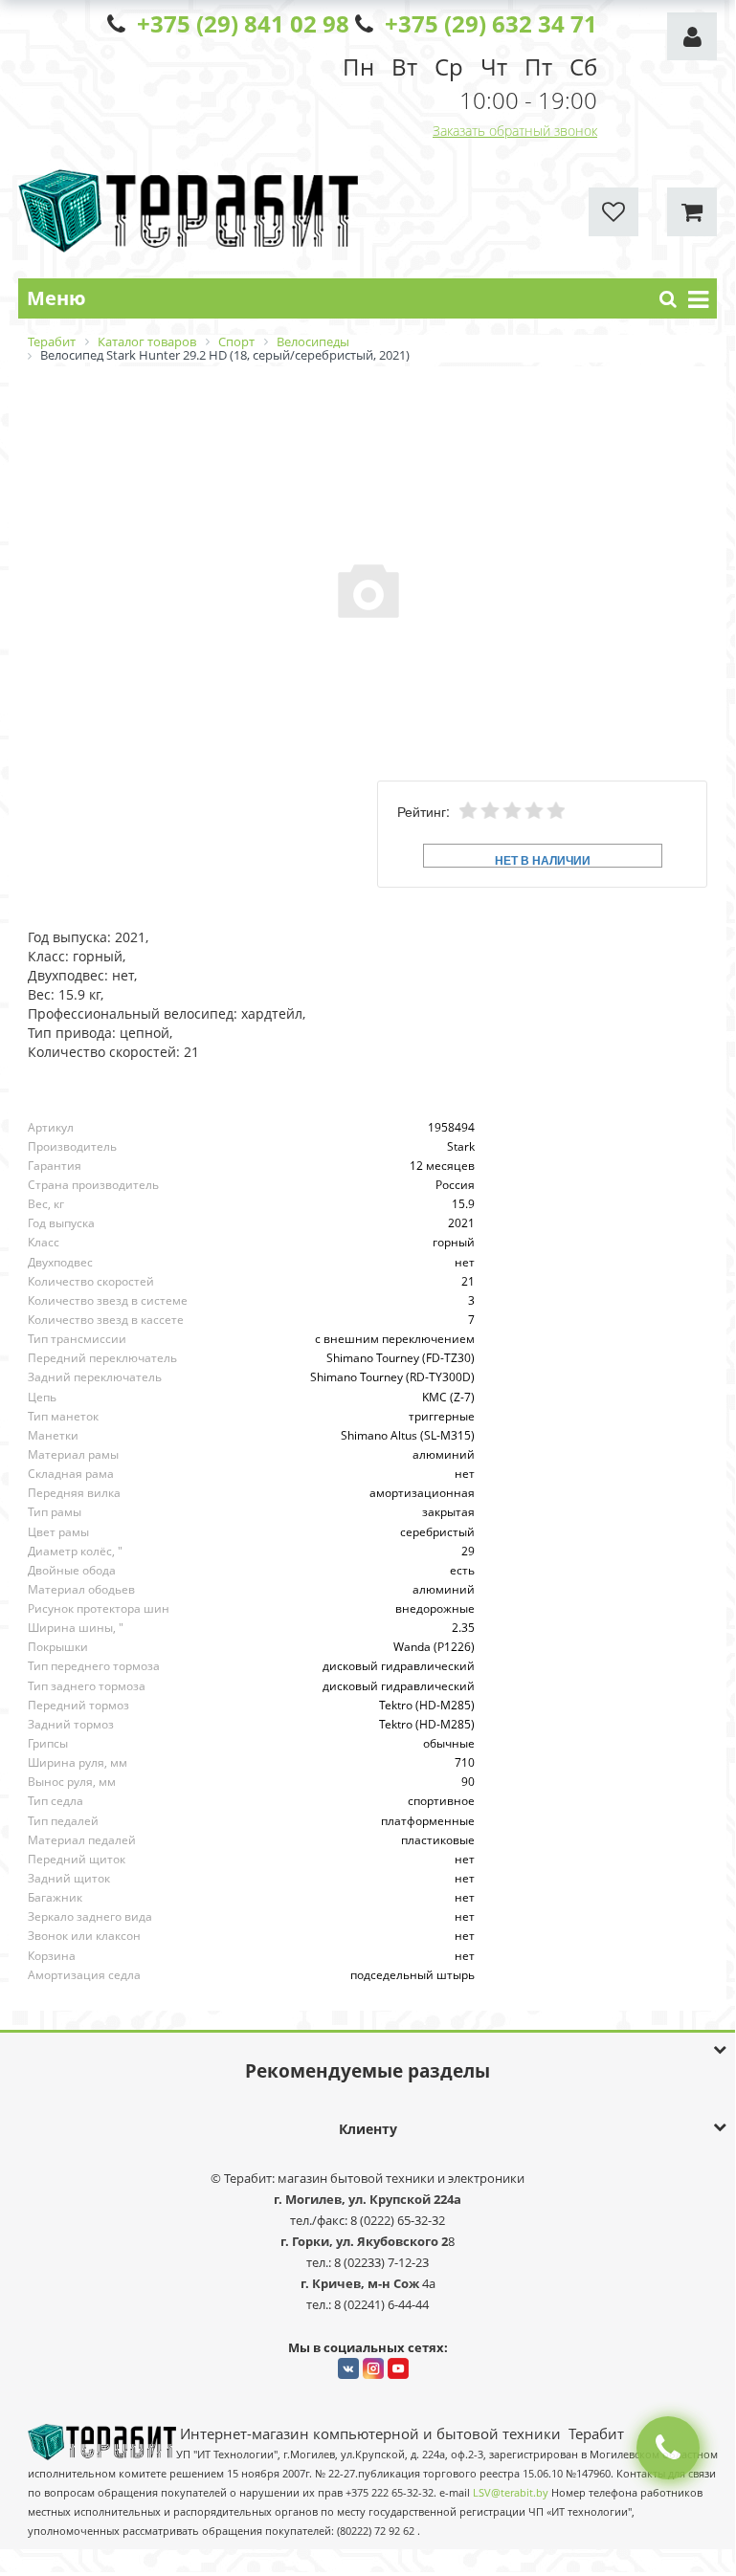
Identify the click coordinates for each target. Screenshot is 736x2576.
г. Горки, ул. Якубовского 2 (364, 2241)
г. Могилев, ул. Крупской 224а (368, 2199)
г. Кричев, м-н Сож (361, 2283)
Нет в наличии (543, 859)
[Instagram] (373, 2368)
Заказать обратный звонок (515, 131)
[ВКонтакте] (348, 2368)
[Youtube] (398, 2368)
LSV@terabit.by (511, 2493)
